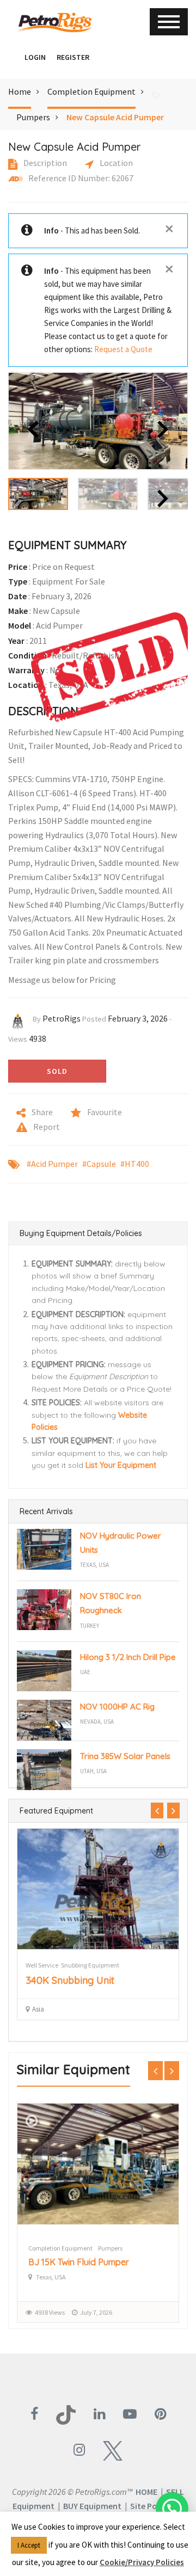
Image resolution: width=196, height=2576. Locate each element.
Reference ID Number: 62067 (80, 178)
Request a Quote (123, 349)
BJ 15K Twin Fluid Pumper (79, 2262)
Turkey (90, 1626)
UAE (85, 1672)
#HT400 (135, 1164)
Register (73, 57)
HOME (146, 2492)
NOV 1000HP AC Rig (117, 1707)
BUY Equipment (92, 2506)
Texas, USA (94, 1565)
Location (115, 163)
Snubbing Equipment (90, 1965)
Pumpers (33, 117)
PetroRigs (62, 1018)
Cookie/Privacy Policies (142, 2562)
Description (44, 163)
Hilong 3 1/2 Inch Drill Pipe (128, 1657)
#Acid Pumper (52, 1164)
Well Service (42, 1965)
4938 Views (50, 2312)
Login (35, 57)
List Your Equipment (121, 1465)
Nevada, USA (97, 1722)
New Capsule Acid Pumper (115, 117)
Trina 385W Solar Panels (125, 1756)
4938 (38, 1038)
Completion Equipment (91, 91)
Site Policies (153, 2506)
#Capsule (99, 1164)
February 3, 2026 (138, 1018)
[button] (14, 57)
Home (20, 91)
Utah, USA (93, 1771)
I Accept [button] (29, 2545)
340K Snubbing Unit (70, 1980)
